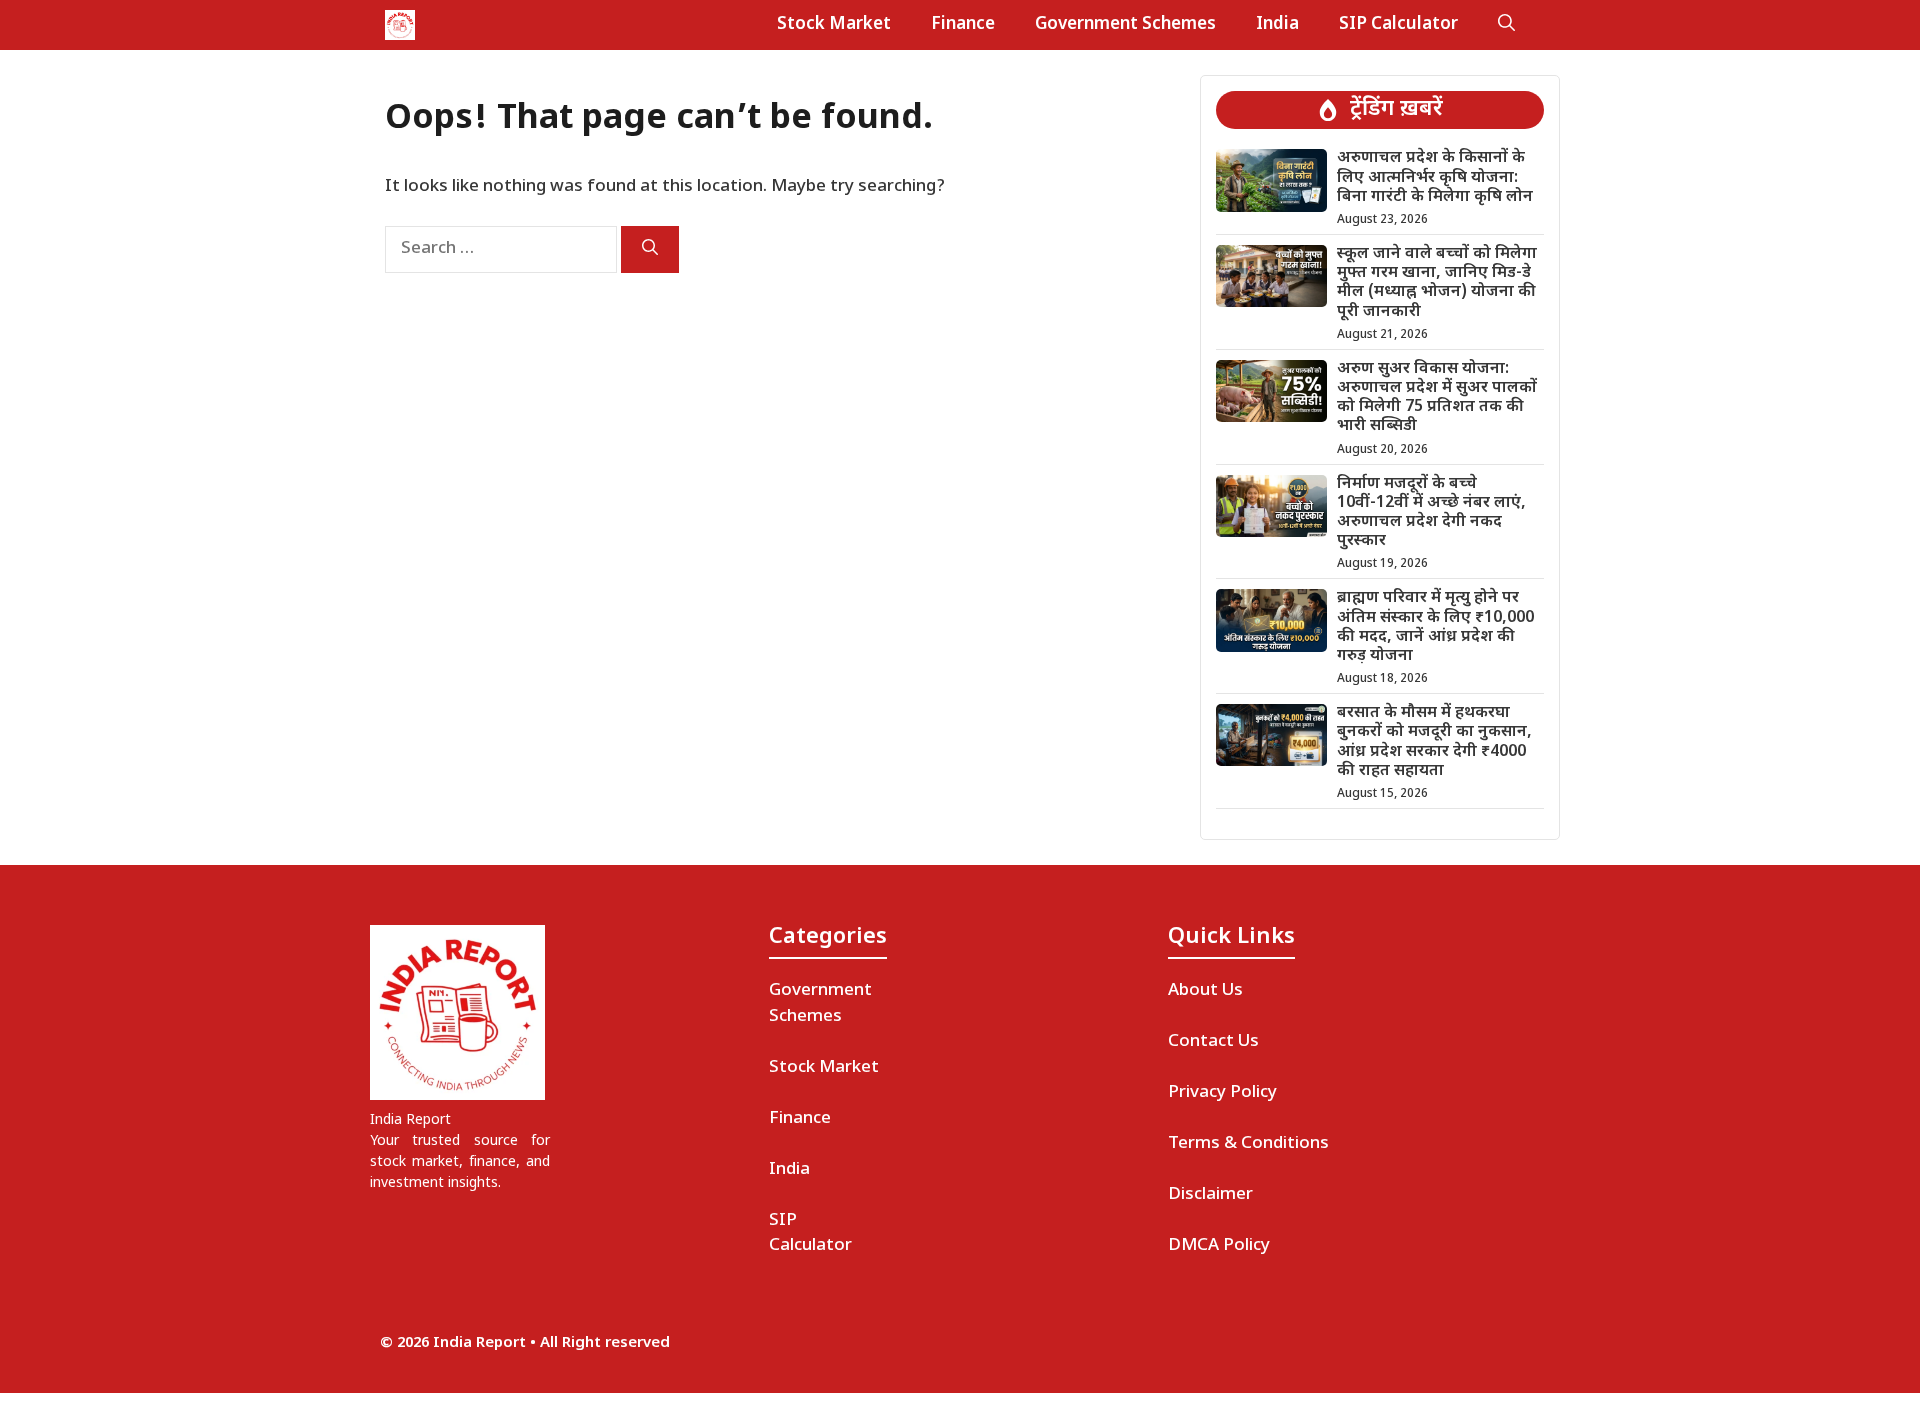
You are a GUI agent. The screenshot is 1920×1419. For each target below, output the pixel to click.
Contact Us (1213, 1042)
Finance (963, 25)
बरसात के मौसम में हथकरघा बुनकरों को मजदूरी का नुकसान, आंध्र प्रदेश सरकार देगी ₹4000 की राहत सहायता (1434, 742)
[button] (1506, 25)
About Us (1205, 991)
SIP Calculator (1398, 25)
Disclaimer (1210, 1195)
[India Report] (400, 25)
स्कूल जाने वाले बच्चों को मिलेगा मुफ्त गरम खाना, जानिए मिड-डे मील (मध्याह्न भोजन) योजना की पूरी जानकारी (1437, 283)
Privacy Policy (1222, 1093)
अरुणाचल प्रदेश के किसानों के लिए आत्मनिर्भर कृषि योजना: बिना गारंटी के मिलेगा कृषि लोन (1435, 177)
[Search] (650, 249)
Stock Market (834, 25)
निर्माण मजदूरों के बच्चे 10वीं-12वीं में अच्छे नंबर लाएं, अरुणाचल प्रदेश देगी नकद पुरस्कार (1431, 513)
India (1277, 25)
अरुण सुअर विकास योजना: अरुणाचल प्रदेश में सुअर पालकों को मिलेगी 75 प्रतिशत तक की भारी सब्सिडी (1437, 398)
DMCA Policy (1219, 1246)
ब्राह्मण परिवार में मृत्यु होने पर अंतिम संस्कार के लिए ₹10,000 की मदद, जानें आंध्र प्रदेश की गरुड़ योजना (1435, 627)
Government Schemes (1125, 25)
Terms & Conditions (1248, 1144)
